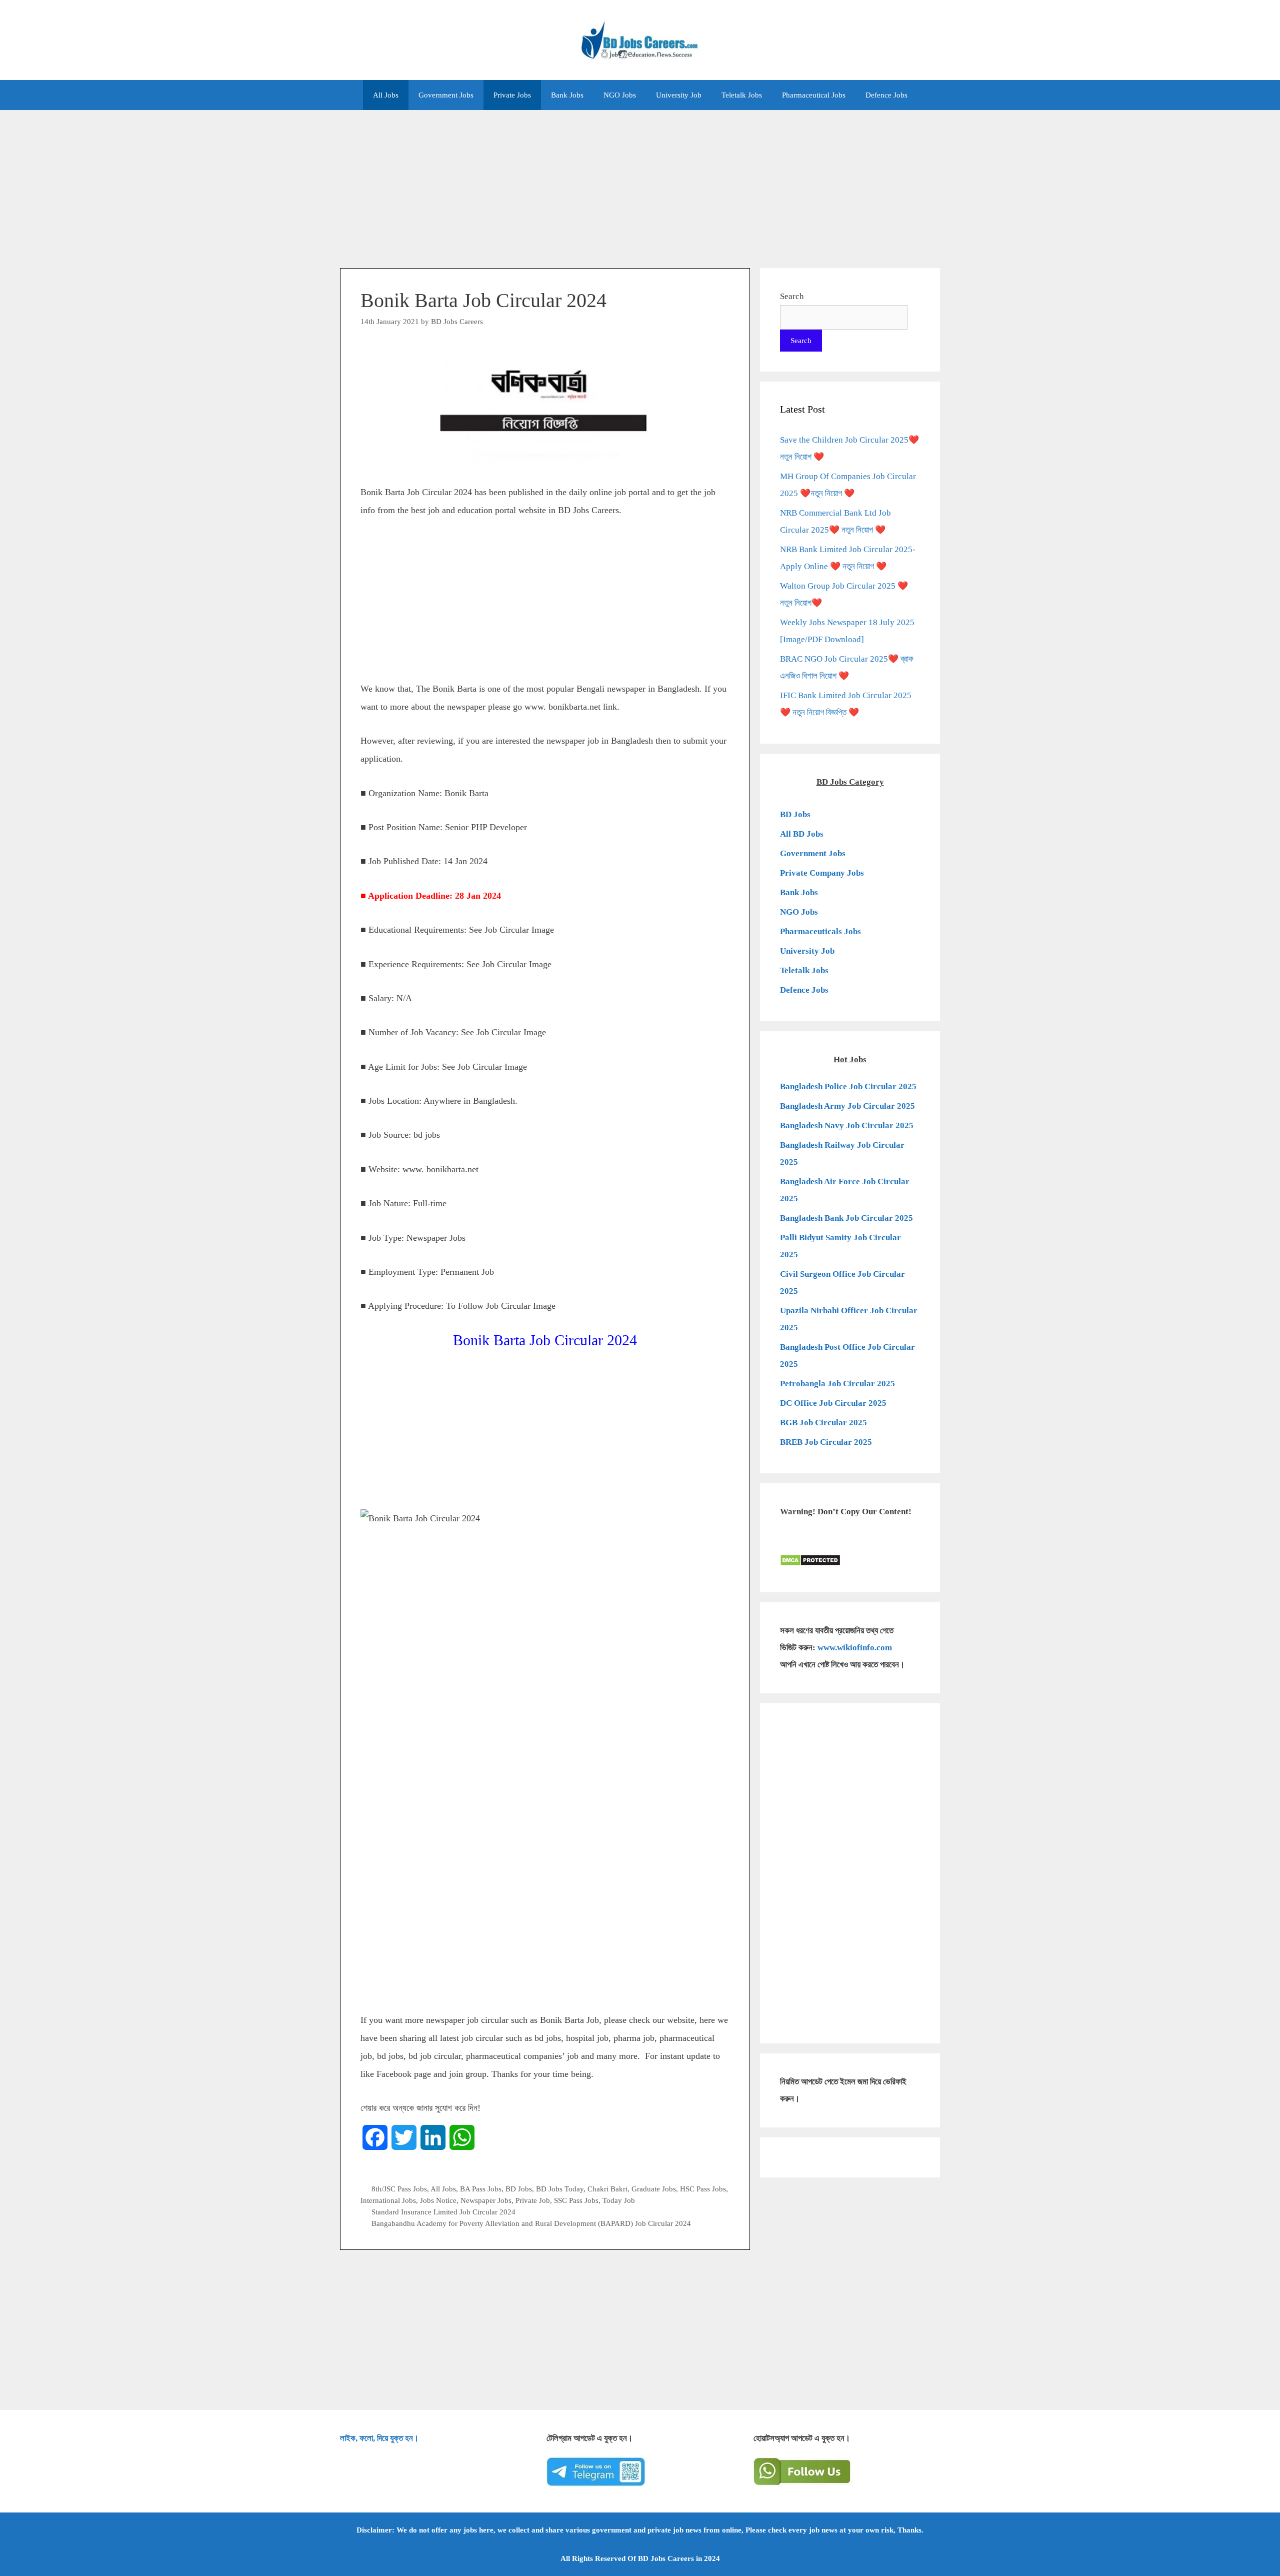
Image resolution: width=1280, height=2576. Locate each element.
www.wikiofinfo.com (855, 1648)
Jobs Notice (438, 2200)
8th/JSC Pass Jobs (399, 2189)
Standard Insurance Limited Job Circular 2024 (443, 2212)
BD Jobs (519, 2189)
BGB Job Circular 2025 (823, 1423)
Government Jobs (446, 95)
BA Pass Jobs (481, 2189)
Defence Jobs (886, 95)
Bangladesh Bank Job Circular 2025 (846, 1218)
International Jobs (388, 2200)
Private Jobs (512, 95)
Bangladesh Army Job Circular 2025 (847, 1106)
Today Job (619, 2200)
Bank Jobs (567, 95)
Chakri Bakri (607, 2189)
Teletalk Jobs (742, 95)
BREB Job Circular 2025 (826, 1442)
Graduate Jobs (654, 2189)
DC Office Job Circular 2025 (833, 1403)
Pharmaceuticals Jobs (820, 931)
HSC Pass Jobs (703, 2189)
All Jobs (386, 95)
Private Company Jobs (822, 873)
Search (792, 296)
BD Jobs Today (560, 2189)
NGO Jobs (620, 95)
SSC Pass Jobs (576, 2200)
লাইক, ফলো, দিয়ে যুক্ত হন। (379, 2438)
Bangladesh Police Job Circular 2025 (848, 1086)
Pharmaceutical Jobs (814, 95)
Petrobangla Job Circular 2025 (837, 1384)
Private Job (533, 2200)
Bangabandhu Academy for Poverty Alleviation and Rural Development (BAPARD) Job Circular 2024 (531, 2223)
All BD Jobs (802, 834)
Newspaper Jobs (486, 2200)
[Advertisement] (640, 184)
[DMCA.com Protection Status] (810, 1564)
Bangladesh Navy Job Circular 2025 (847, 1125)
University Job (679, 95)
